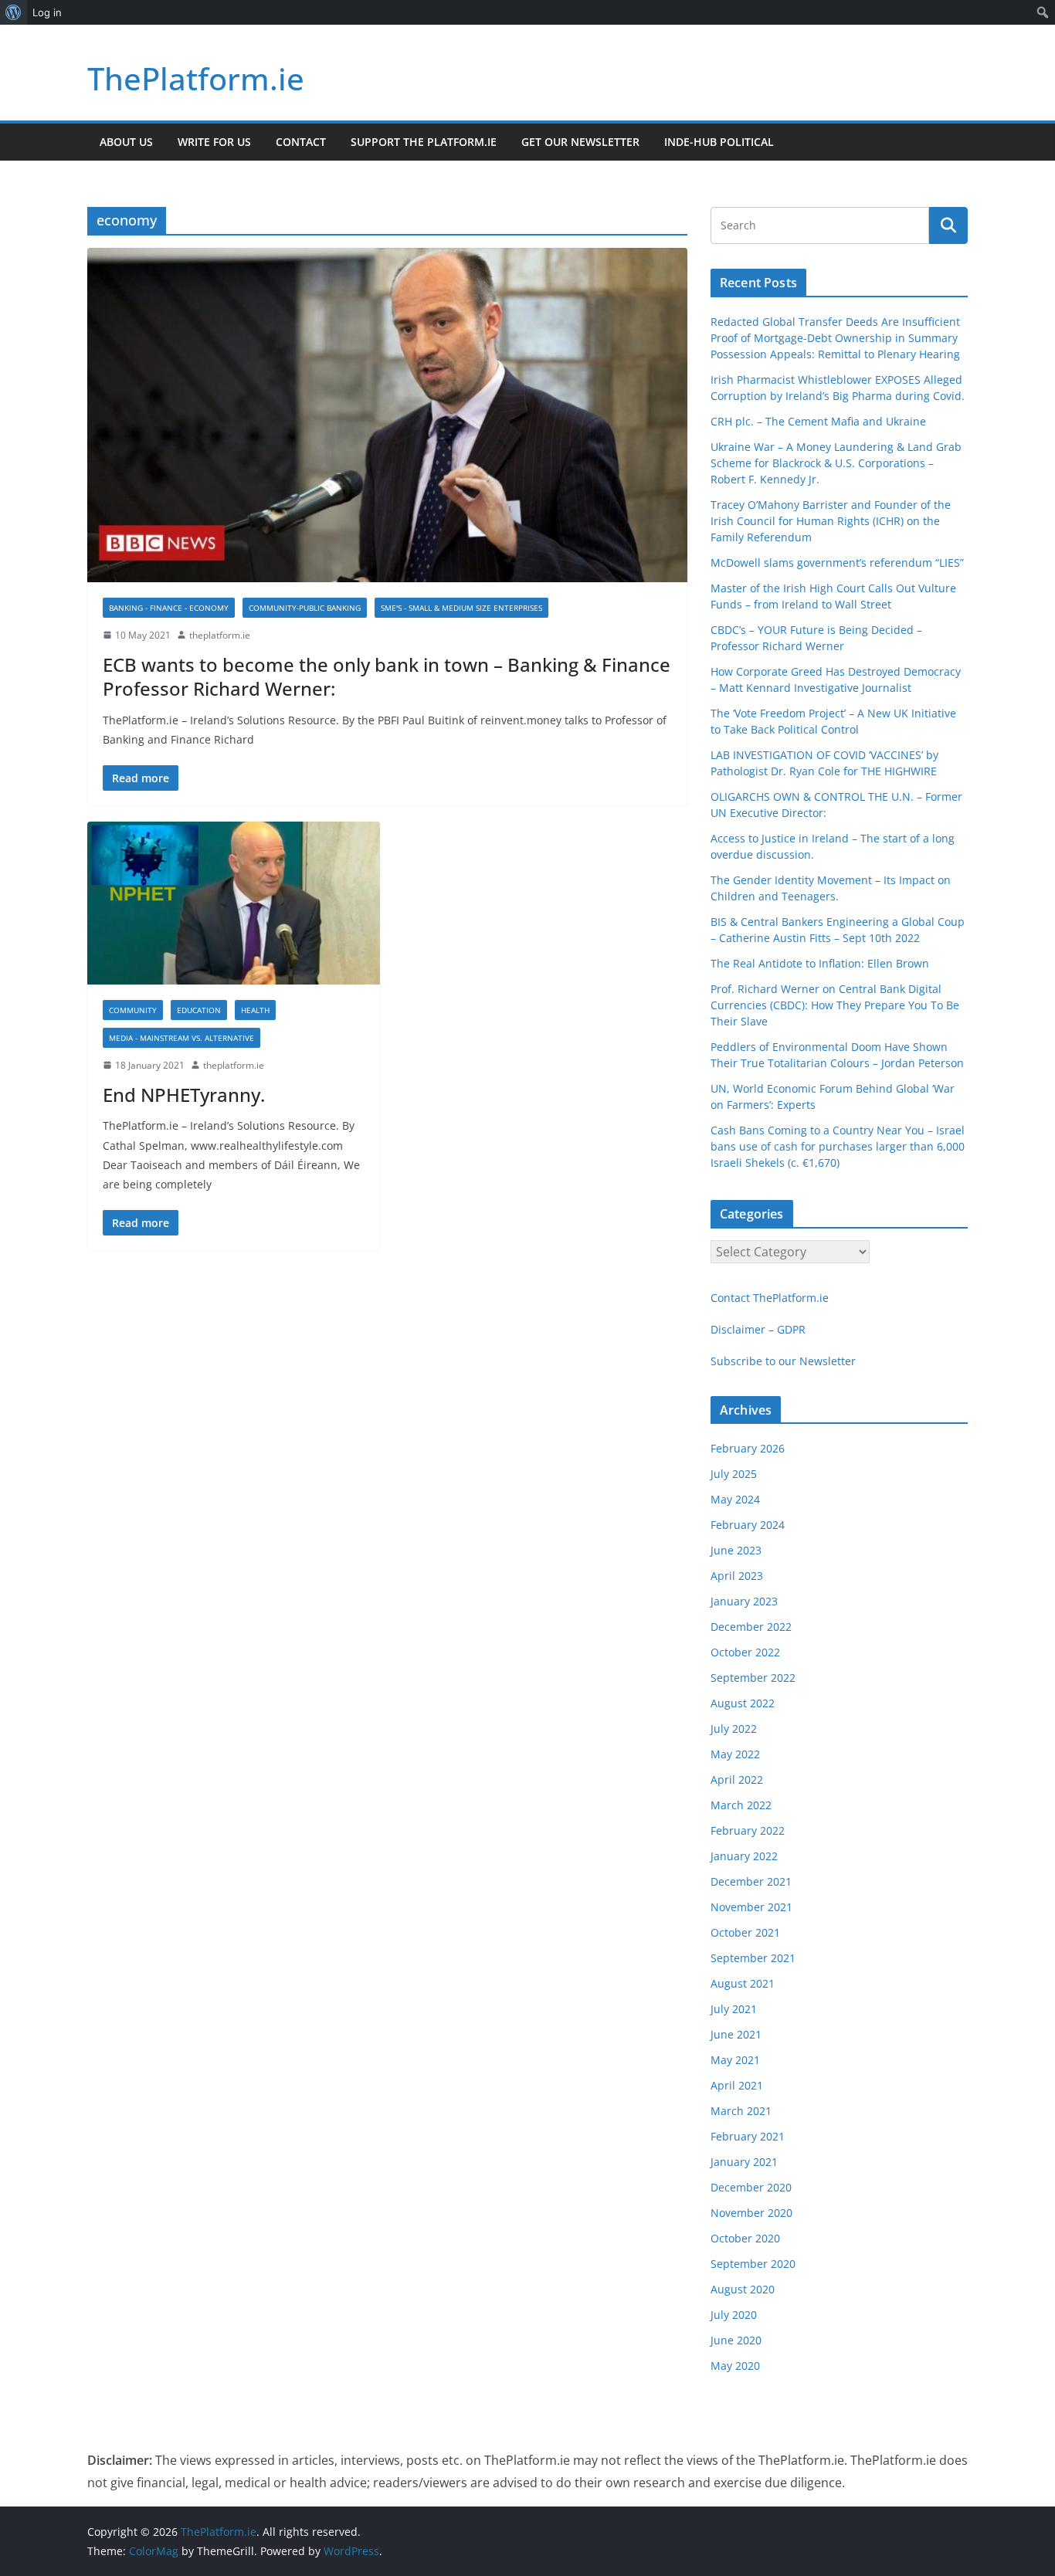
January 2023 (744, 1601)
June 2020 (736, 2340)
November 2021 (751, 1907)
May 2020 (735, 2366)
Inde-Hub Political (719, 142)
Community (133, 1010)
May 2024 (735, 1499)
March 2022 (741, 1805)
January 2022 (744, 1856)
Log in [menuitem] (47, 12)
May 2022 (735, 1754)
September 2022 (753, 1678)
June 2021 (736, 2034)
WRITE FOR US (214, 142)
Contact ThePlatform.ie (770, 1298)
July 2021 (734, 2009)
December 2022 (751, 1627)
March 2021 (741, 2111)
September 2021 (753, 1958)
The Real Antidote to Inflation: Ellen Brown (820, 963)
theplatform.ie (220, 635)
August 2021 (743, 1983)
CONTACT (301, 142)
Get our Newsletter (580, 142)
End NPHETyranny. (184, 1095)
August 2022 (743, 1703)
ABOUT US (126, 142)
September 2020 (753, 2264)
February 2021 (748, 2136)
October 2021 (745, 1932)
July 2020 (734, 2315)
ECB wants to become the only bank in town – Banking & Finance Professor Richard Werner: (387, 676)
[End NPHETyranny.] (234, 903)
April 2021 (737, 2085)
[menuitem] (14, 12)
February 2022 (748, 1830)
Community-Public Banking (305, 608)
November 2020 (751, 2213)
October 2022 (745, 1652)
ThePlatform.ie (196, 78)
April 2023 (737, 1576)
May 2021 (735, 2060)
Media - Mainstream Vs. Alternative (181, 1038)
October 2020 (745, 2238)
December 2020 (751, 2187)
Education (199, 1010)
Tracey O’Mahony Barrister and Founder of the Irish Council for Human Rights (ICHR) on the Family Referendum (831, 521)
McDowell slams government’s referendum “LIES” (837, 563)
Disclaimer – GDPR (758, 1329)
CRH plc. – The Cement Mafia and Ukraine (818, 421)
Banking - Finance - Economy (169, 608)
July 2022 (734, 1729)
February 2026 (748, 1448)
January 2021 (744, 2162)
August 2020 (743, 2289)
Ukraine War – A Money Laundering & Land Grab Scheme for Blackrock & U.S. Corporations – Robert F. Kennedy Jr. (836, 463)
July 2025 (734, 1474)
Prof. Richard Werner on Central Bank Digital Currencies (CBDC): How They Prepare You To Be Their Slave (835, 1005)
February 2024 (748, 1525)
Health (255, 1010)
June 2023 (736, 1550)
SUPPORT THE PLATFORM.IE (424, 142)
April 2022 (737, 1779)
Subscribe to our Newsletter (783, 1361)
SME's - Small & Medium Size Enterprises (461, 608)
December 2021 (751, 1881)
